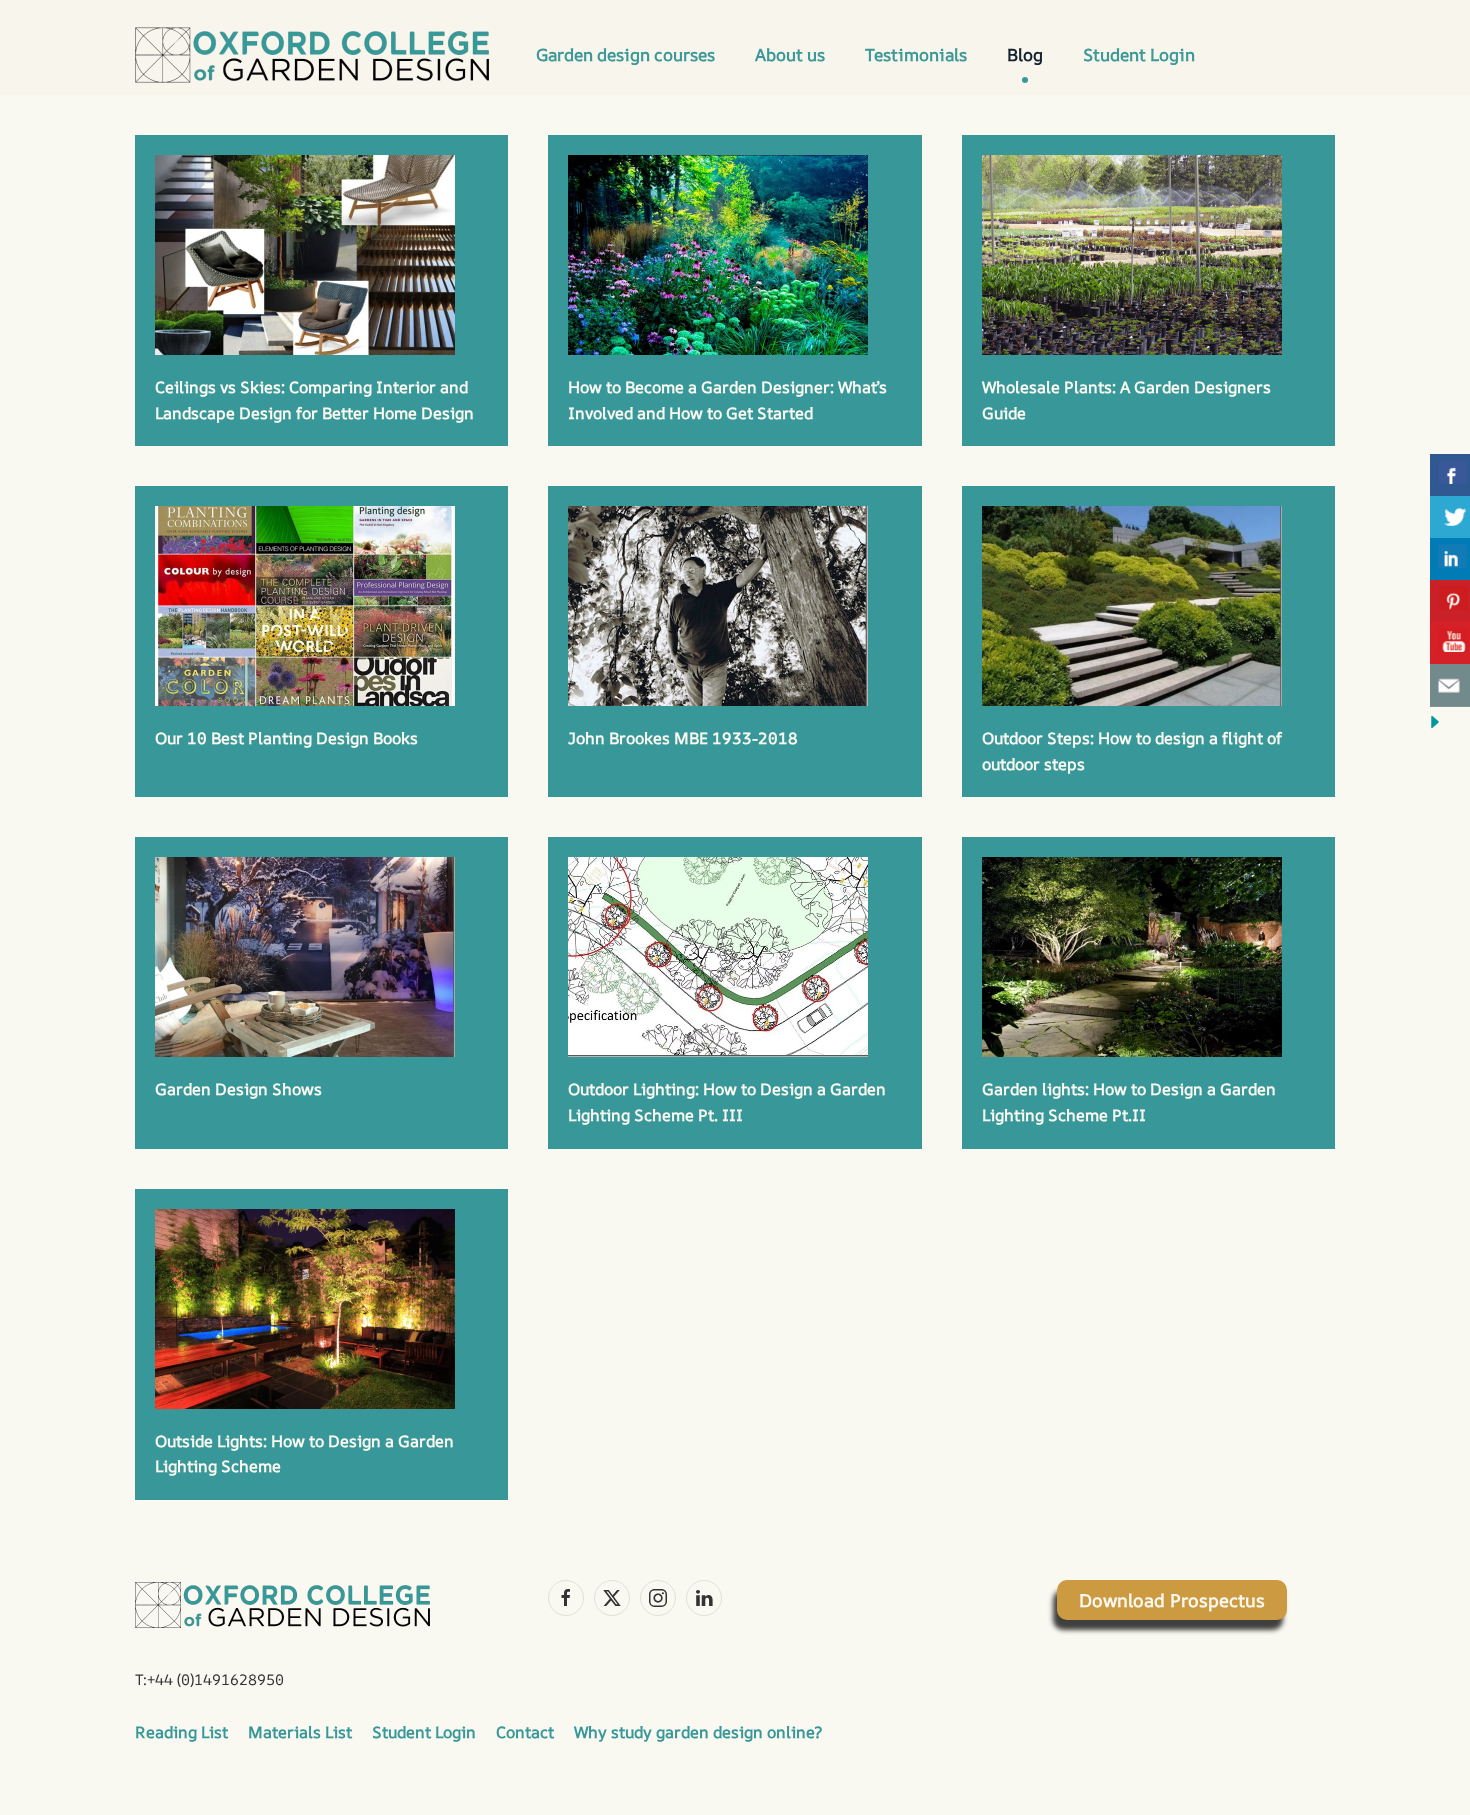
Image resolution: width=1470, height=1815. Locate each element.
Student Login (1139, 54)
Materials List (300, 1732)
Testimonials (916, 54)
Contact (525, 1732)
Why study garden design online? (698, 1732)
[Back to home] (318, 55)
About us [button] (790, 54)
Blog (1025, 54)
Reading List (181, 1732)
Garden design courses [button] (625, 54)
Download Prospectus (1172, 1600)
